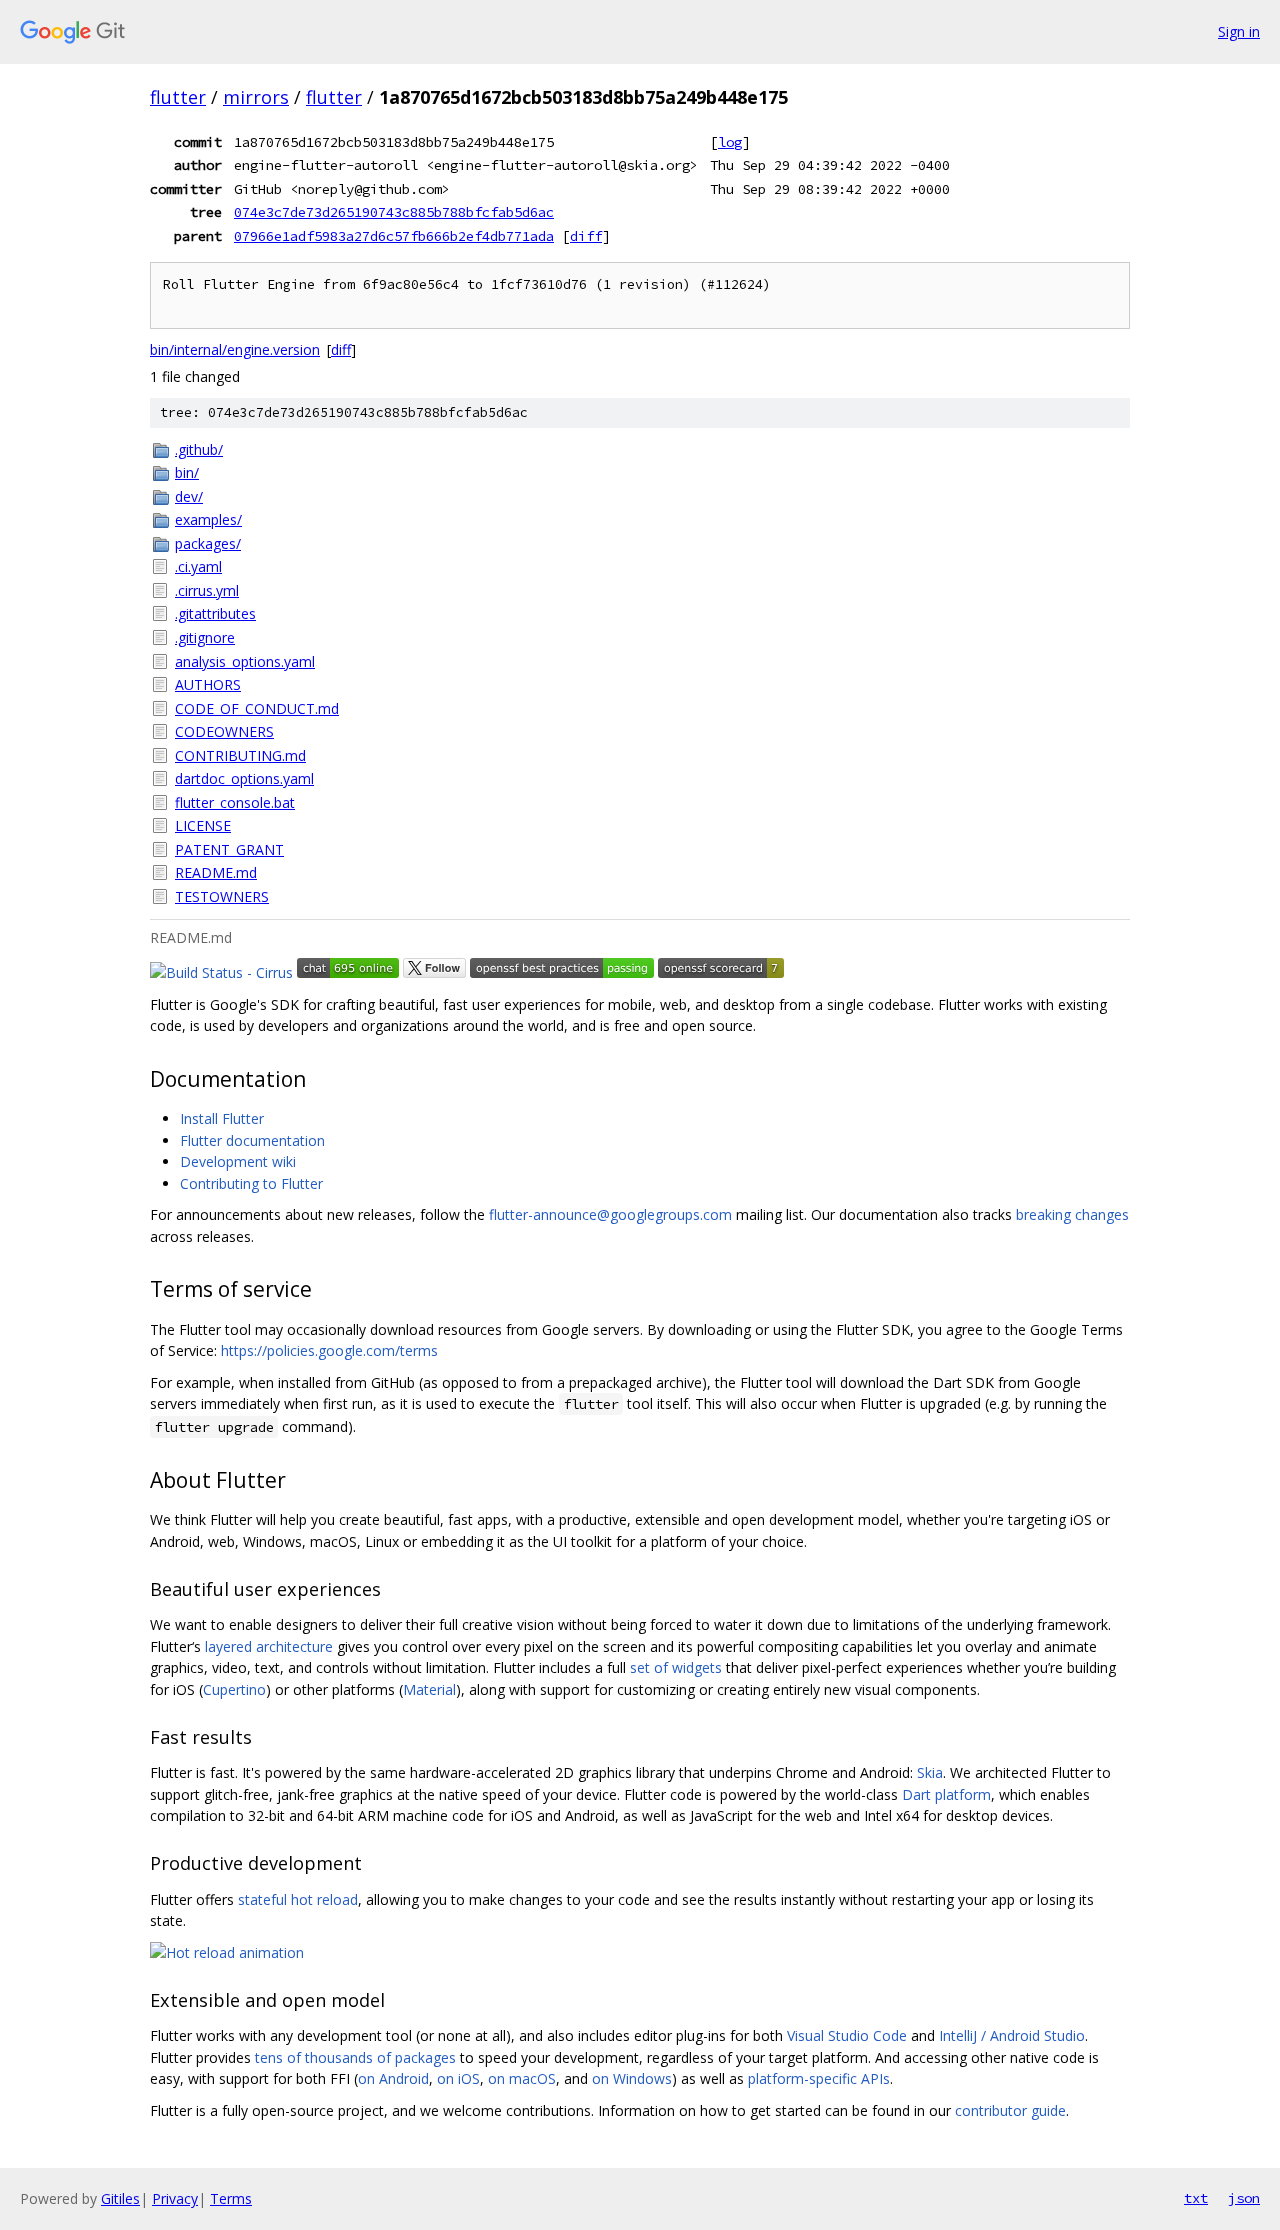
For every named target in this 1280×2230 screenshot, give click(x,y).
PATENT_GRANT (229, 849)
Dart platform (946, 1794)
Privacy (175, 2198)
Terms (231, 2198)
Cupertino (234, 1689)
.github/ (199, 449)
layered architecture (269, 1646)
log (730, 142)
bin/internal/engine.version (235, 349)
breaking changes (1072, 1214)
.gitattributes (215, 613)
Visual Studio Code (847, 2035)
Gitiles (120, 2198)
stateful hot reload (298, 1899)
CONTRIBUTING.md (240, 755)
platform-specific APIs (819, 2078)
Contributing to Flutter (251, 1183)
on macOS (522, 2078)
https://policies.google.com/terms (329, 1350)
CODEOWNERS (224, 731)
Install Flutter (222, 1118)
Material (429, 1689)
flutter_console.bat (235, 802)
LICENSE (203, 825)
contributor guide (1010, 2110)
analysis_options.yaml (245, 661)
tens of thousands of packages (355, 2057)
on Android (393, 2078)
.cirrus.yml (207, 590)
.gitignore (205, 637)
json (1244, 2198)
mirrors (256, 97)
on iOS (458, 2078)
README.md (216, 872)
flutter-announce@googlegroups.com (610, 1214)
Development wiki (238, 1161)
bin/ (187, 472)
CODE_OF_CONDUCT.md (257, 708)
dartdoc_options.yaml (244, 778)
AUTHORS (208, 684)
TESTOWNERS (222, 896)
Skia (930, 1772)
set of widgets (676, 1667)
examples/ (208, 519)
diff (586, 236)
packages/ (208, 543)
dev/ (189, 496)
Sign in (1239, 31)
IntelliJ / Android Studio (1012, 2035)
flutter (178, 97)
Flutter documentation (252, 1140)
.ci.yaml (198, 566)
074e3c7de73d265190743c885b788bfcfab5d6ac (394, 212)
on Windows (632, 2078)
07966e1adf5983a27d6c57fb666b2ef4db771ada (394, 236)
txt (1196, 2198)
